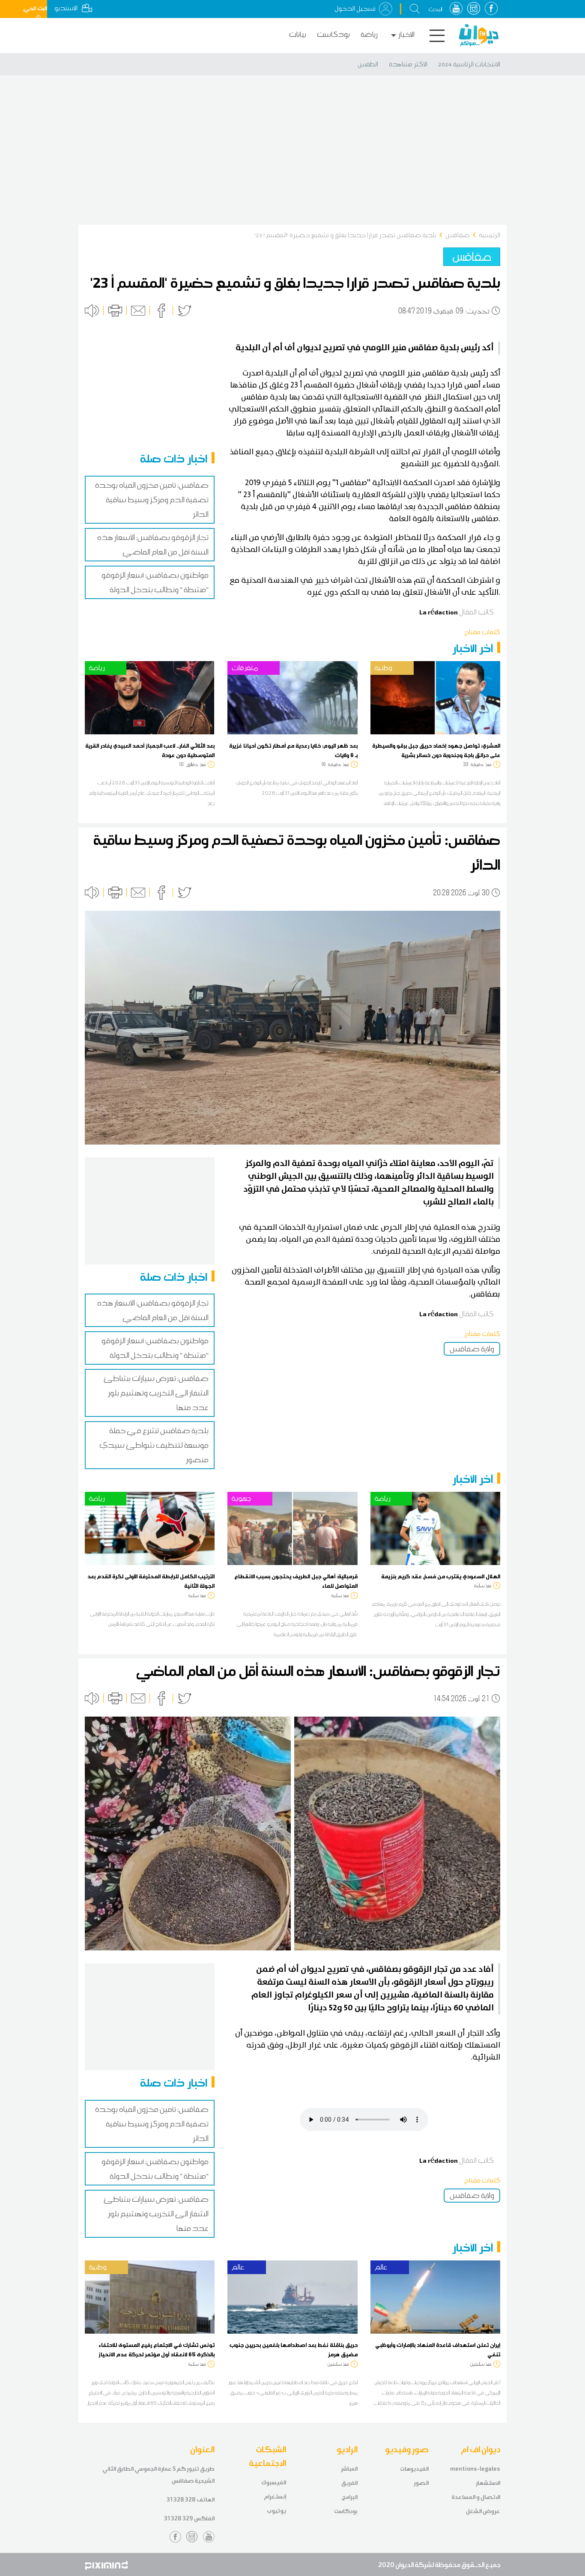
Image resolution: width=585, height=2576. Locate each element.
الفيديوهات (414, 2469)
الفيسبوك (274, 2482)
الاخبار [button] (406, 34)
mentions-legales (475, 2469)
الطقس (368, 64)
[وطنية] (435, 697)
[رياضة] (150, 697)
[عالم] (292, 2296)
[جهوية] (292, 1528)
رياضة (369, 34)
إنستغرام (275, 2497)
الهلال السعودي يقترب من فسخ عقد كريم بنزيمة (441, 1576)
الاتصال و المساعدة (476, 2497)
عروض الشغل (483, 2511)
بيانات (298, 34)
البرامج (350, 2497)
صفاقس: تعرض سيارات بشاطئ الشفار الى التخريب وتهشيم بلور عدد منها (156, 1393)
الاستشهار (488, 2483)
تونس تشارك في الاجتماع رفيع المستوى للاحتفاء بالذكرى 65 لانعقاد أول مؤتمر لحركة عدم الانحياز (157, 2349)
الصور (421, 2483)
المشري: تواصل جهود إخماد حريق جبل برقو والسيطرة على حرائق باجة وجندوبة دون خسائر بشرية (436, 750)
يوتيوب (276, 2511)
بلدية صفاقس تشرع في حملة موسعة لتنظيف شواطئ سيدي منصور (154, 1445)
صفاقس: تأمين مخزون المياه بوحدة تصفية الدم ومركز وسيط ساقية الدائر (152, 500)
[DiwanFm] (479, 35)
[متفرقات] (292, 697)
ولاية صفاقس (472, 1349)
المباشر (349, 2469)
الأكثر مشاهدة (408, 64)
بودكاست (333, 34)
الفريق (349, 2483)
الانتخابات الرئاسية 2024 (469, 64)
